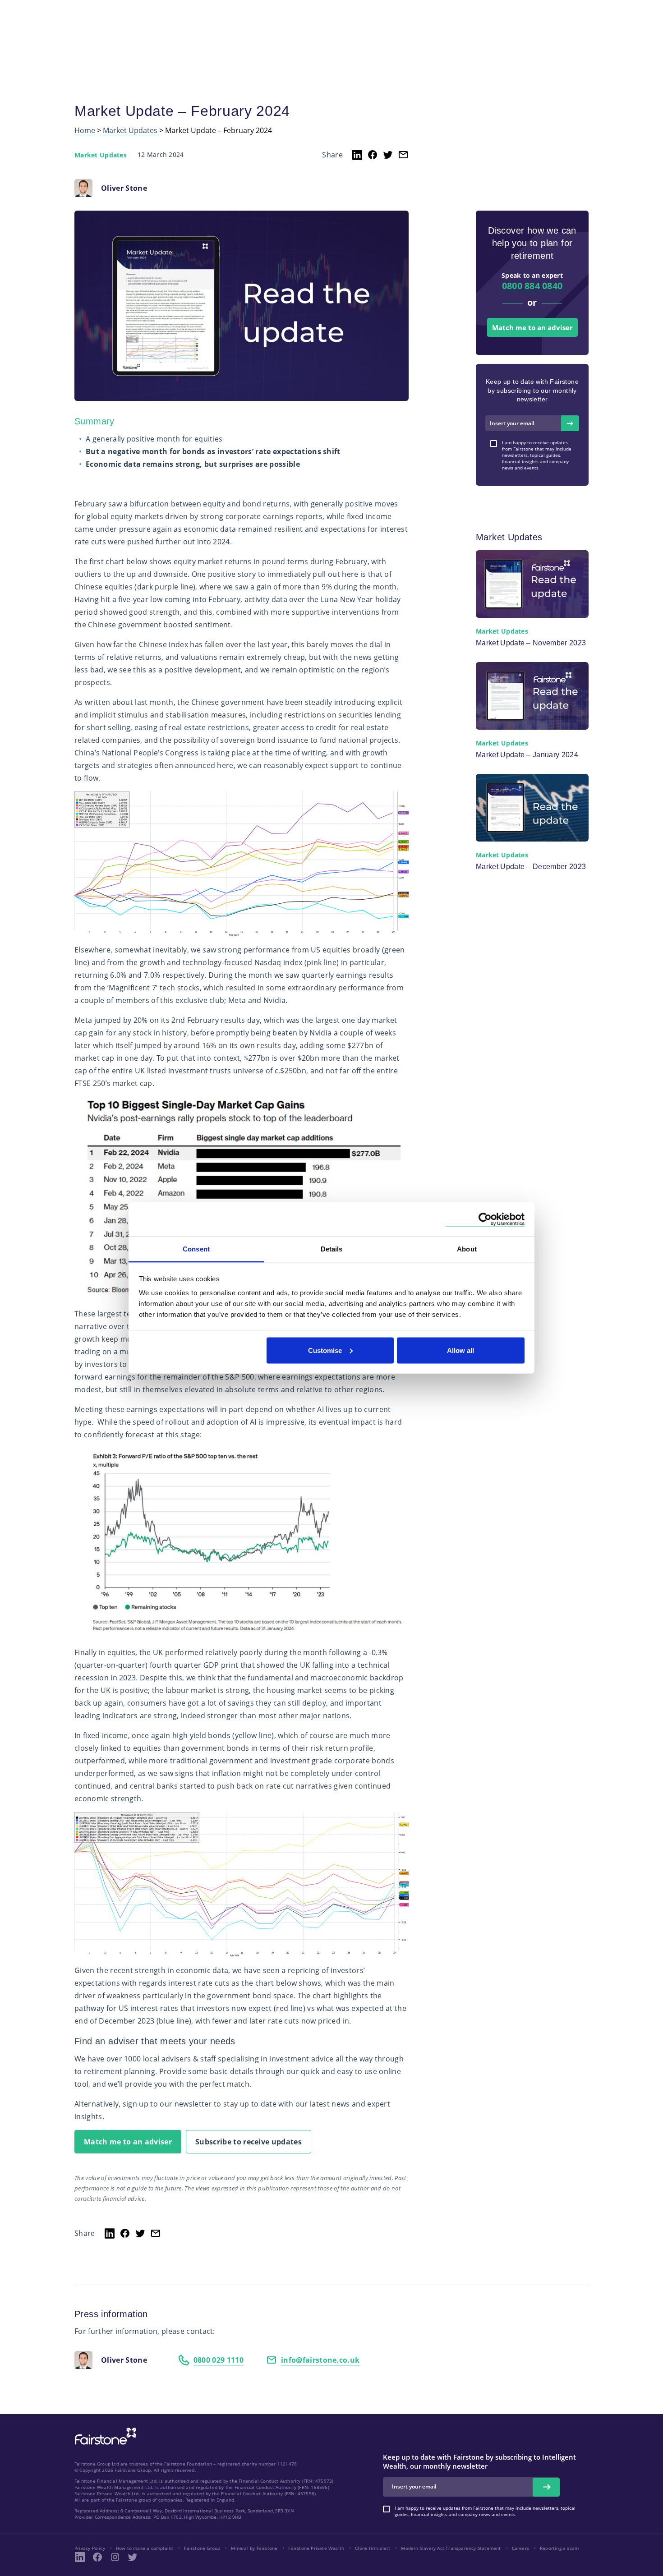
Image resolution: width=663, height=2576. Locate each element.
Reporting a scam (559, 2548)
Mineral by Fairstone (254, 2548)
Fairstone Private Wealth (316, 2548)
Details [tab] (332, 1249)
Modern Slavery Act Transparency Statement (451, 2548)
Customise (325, 1350)
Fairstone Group (202, 2548)
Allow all (460, 1350)
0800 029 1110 (219, 2360)
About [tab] (467, 1249)
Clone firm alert (373, 2548)
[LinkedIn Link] (80, 2557)
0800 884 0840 (532, 286)
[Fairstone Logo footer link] (104, 2437)
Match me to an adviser (128, 2142)
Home (85, 131)
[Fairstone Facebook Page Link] (97, 2557)
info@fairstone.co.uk (320, 2360)
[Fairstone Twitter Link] (133, 2557)
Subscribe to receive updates (249, 2142)
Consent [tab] (196, 1249)
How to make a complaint (145, 2548)
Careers (520, 2548)
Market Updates (130, 131)
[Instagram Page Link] (115, 2557)
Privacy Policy (90, 2548)
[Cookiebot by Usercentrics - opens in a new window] (485, 1219)
